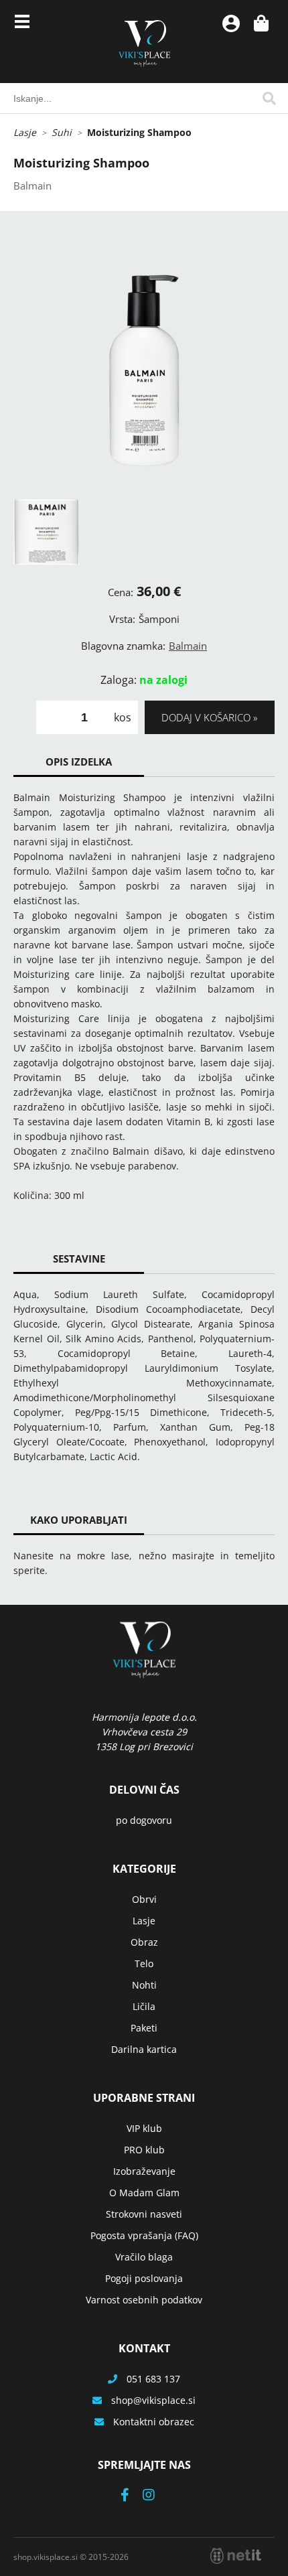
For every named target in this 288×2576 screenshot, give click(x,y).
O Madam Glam (144, 2193)
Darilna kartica (144, 2049)
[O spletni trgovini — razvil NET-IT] (236, 2556)
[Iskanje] (269, 98)
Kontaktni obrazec (154, 2422)
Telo (144, 1963)
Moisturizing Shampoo (139, 132)
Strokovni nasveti (144, 2214)
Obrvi (144, 1899)
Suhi (62, 132)
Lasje (25, 132)
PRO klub (144, 2150)
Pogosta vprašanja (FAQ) (144, 2235)
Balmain (188, 646)
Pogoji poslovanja (144, 2278)
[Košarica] (261, 23)
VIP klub (144, 2128)
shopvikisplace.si (153, 2400)
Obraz (144, 1942)
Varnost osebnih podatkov (144, 2300)
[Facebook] (132, 2496)
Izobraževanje (144, 2171)
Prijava (231, 23)
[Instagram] (155, 2496)
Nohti (144, 1985)
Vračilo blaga (144, 2257)
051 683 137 (153, 2379)
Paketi (144, 2028)
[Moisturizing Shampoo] (144, 368)
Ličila (144, 2006)
